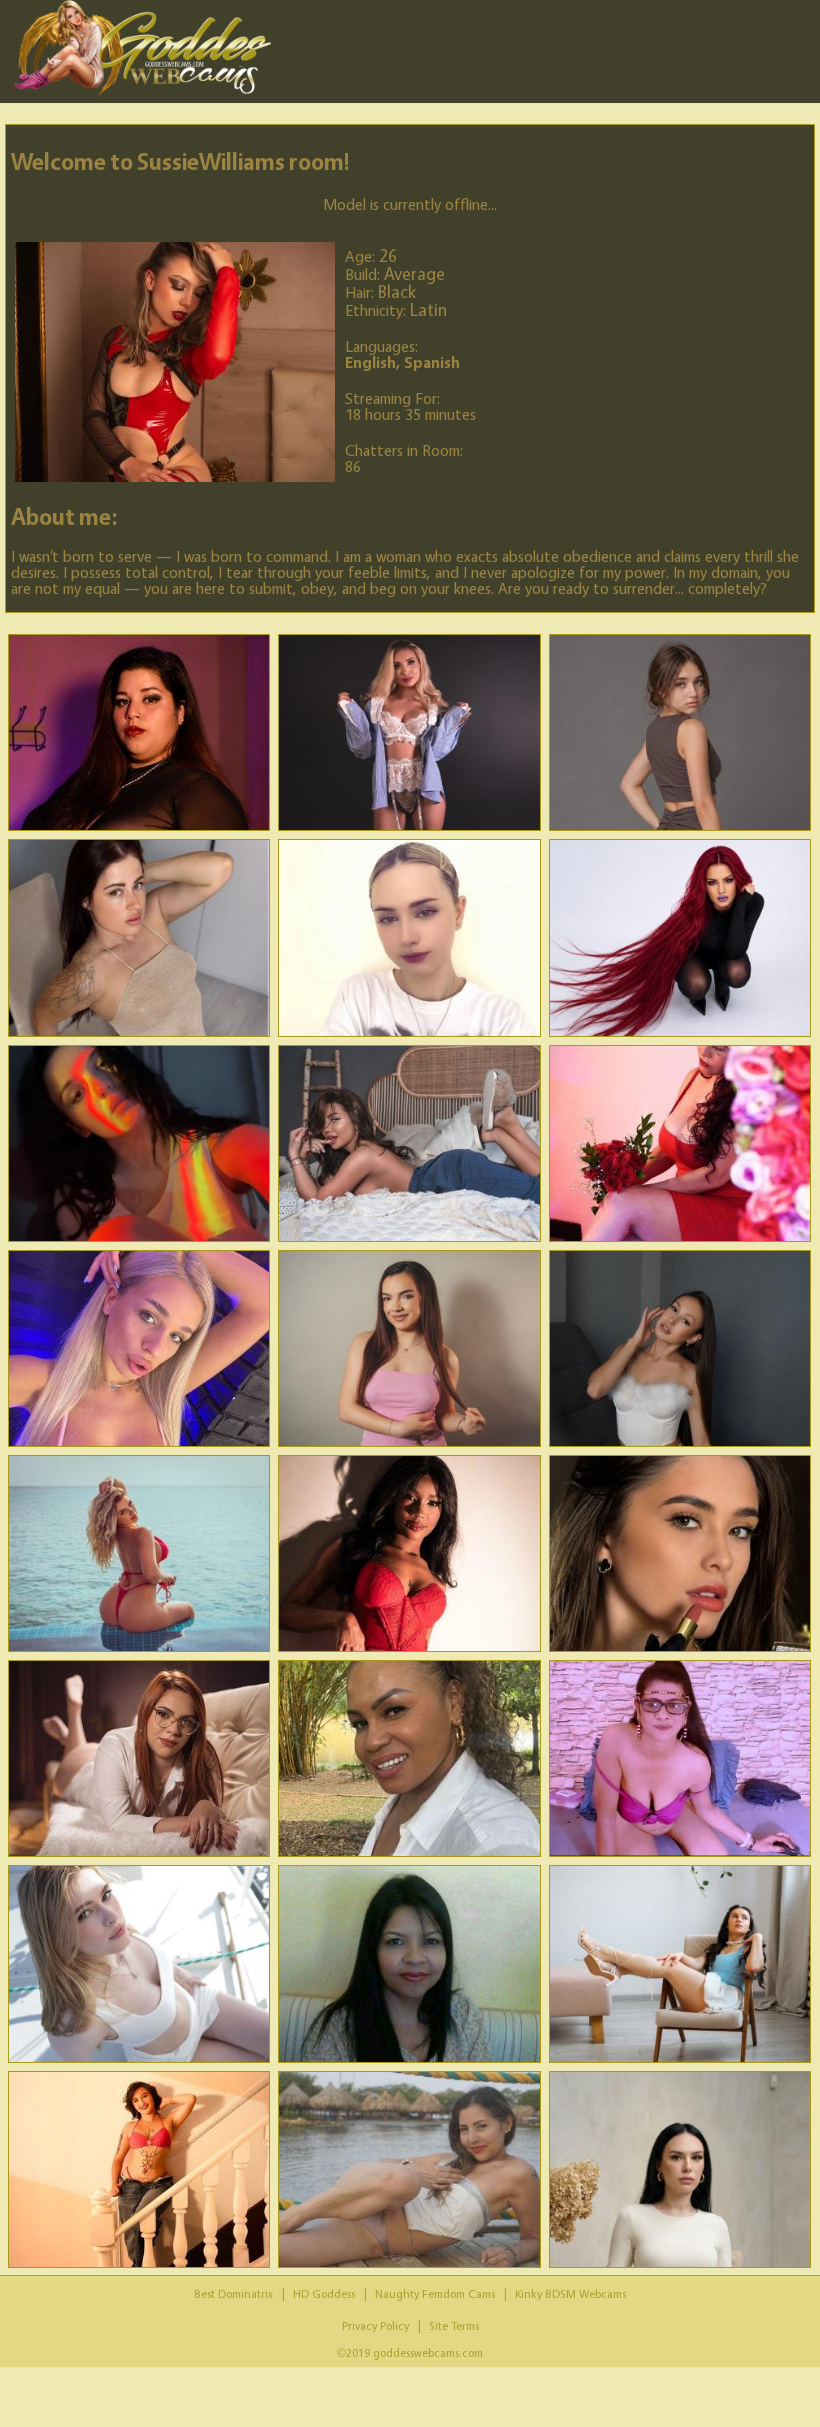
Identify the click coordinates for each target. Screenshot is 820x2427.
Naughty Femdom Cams (435, 2293)
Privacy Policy (375, 2325)
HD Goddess (324, 2293)
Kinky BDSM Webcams (570, 2293)
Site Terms (454, 2325)
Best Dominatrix (233, 2293)
